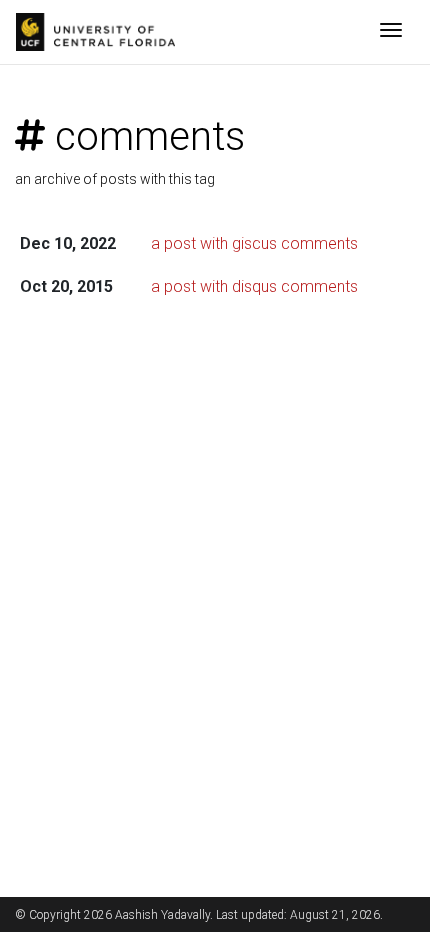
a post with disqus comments (254, 286)
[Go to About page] (100, 32)
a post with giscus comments (254, 243)
